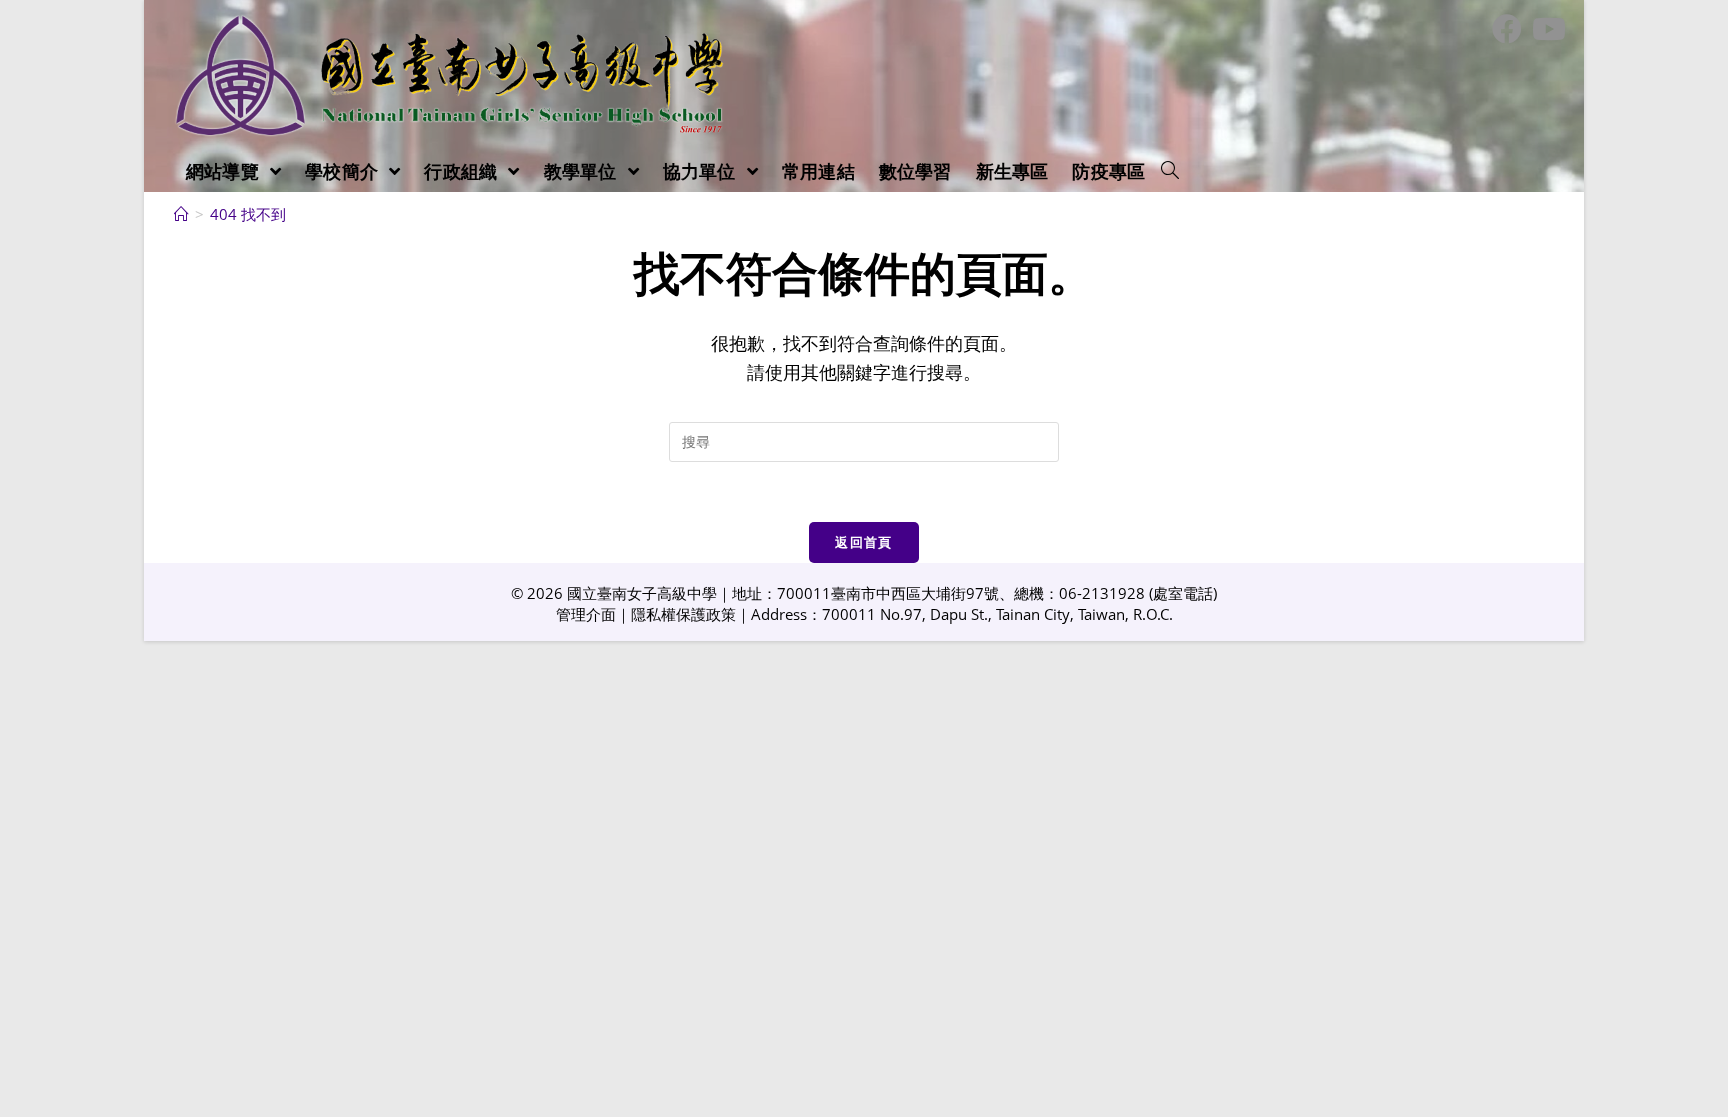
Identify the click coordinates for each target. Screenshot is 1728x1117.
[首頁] (181, 214)
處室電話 (1183, 593)
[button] (1170, 171)
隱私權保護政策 (683, 614)
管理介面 (586, 614)
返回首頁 (863, 542)
